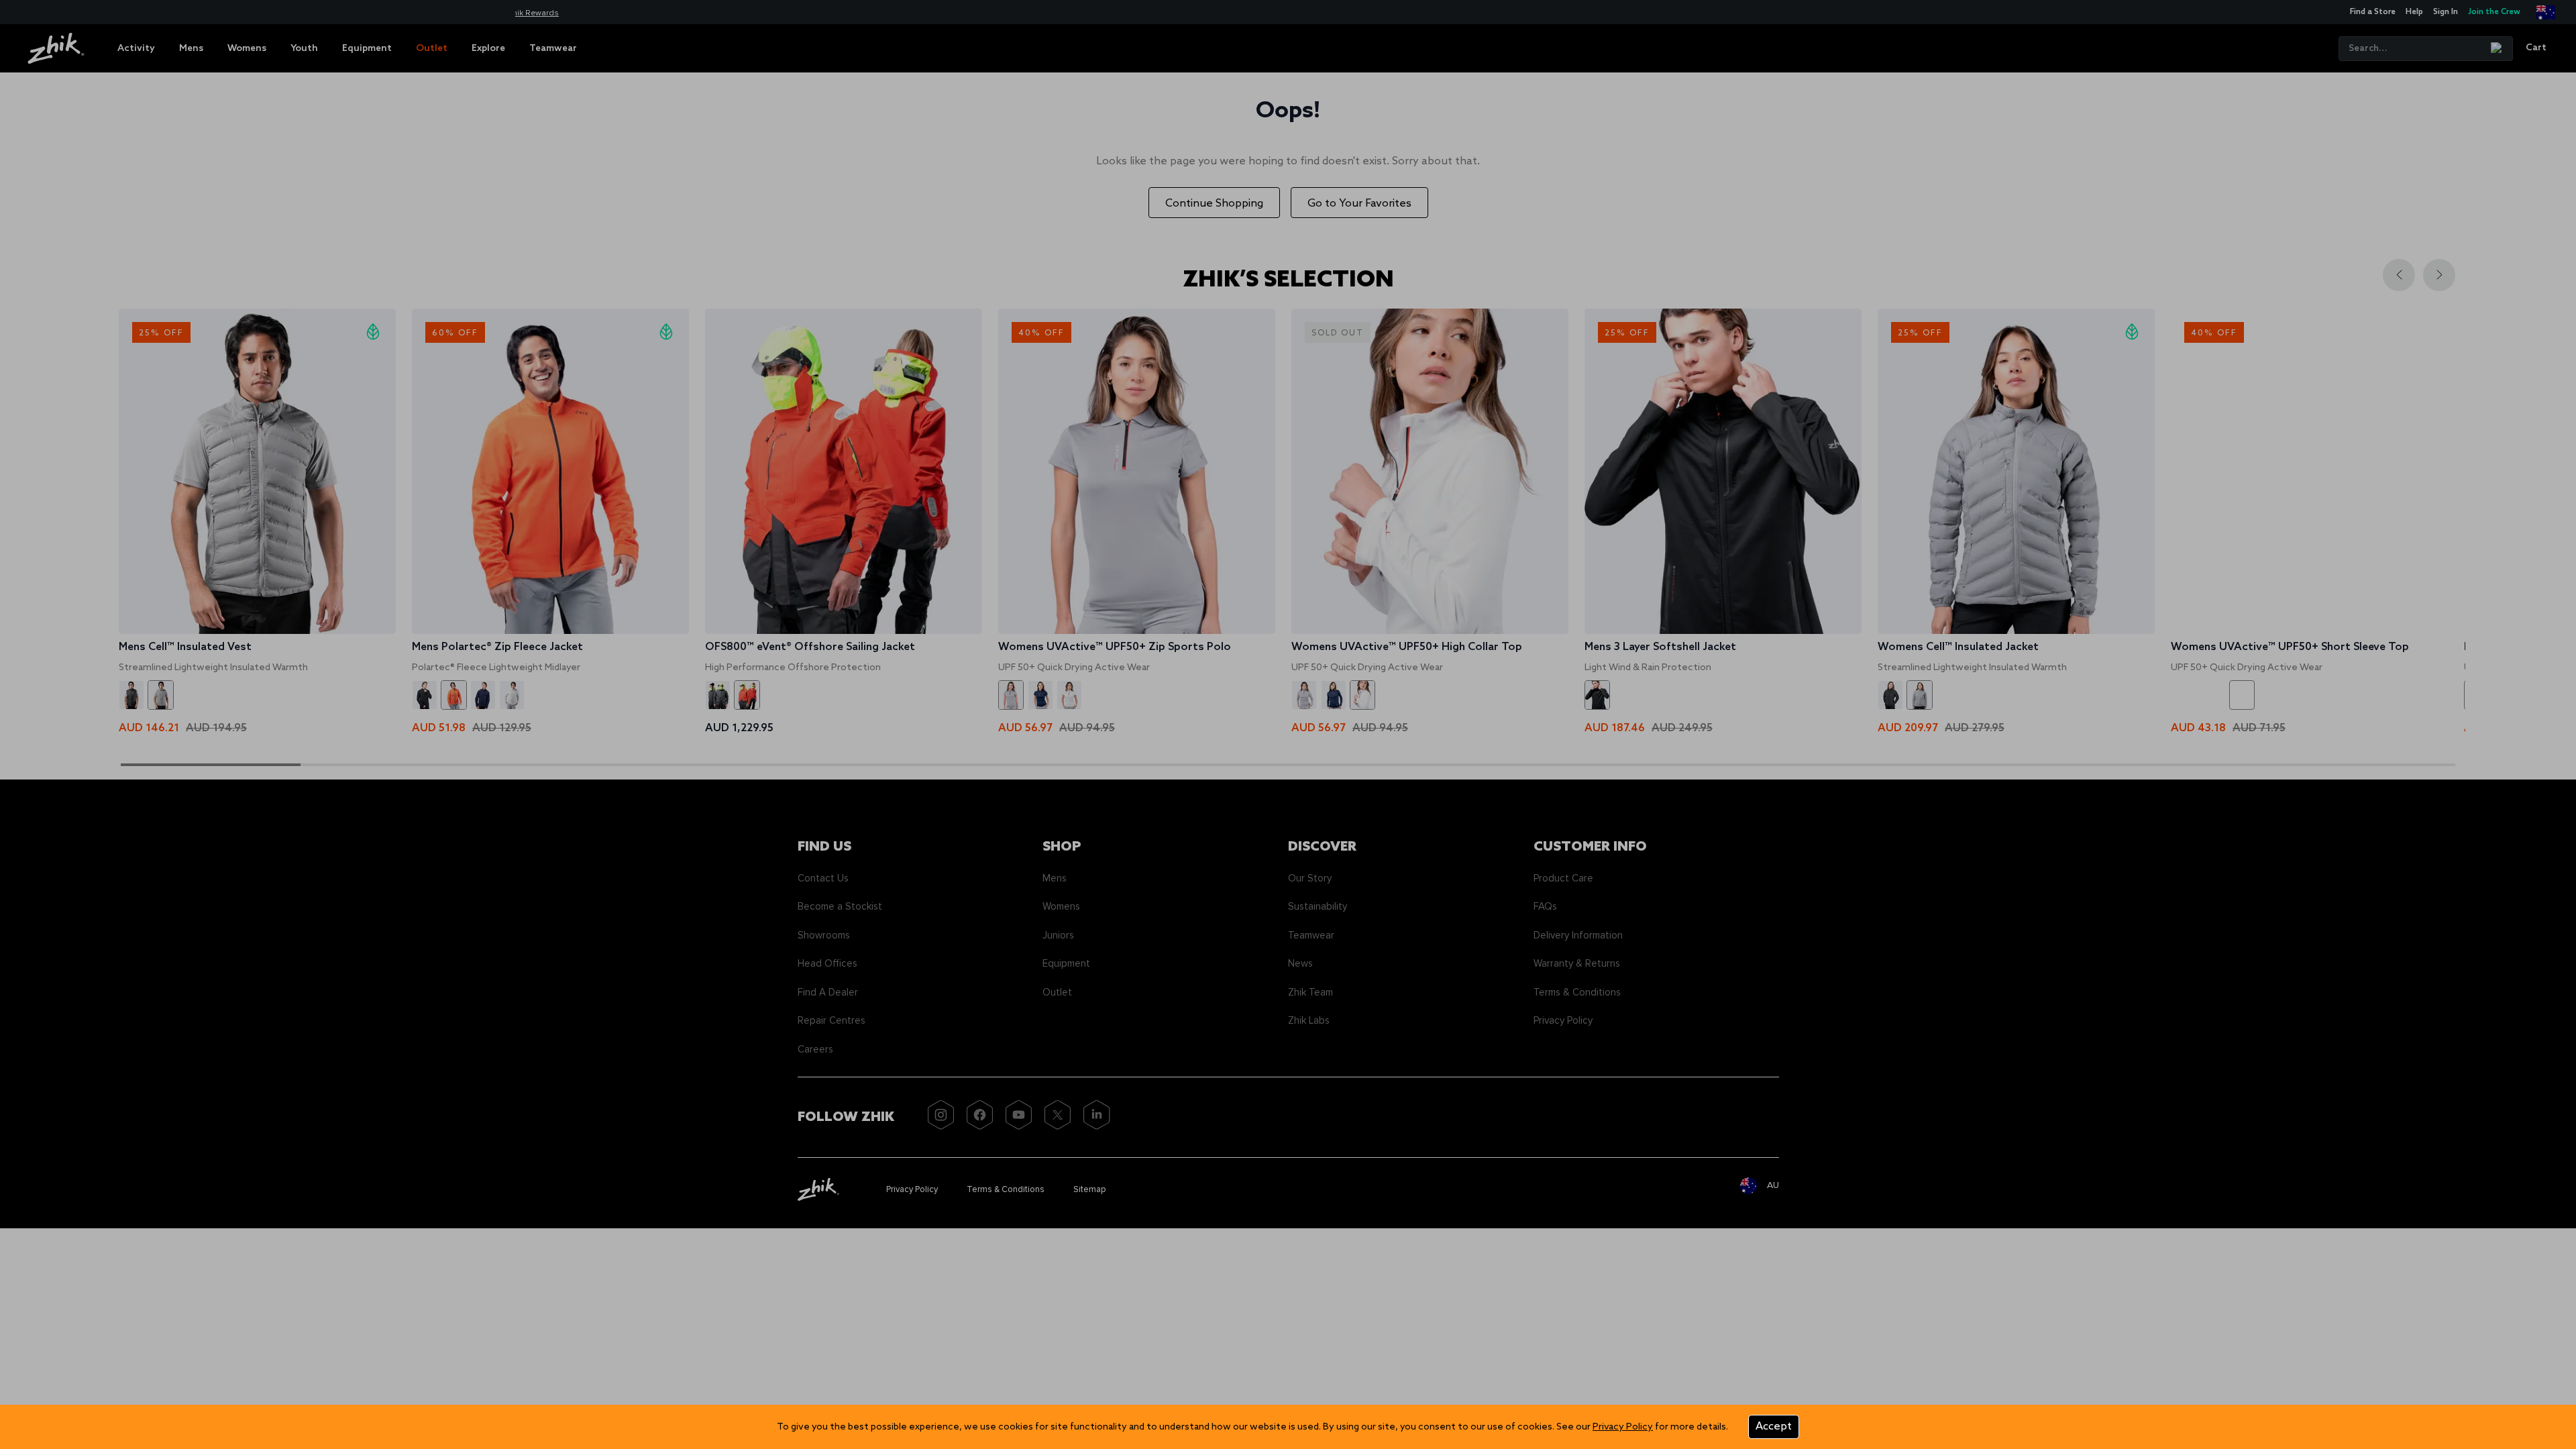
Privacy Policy (1623, 1427)
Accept (1774, 1427)
